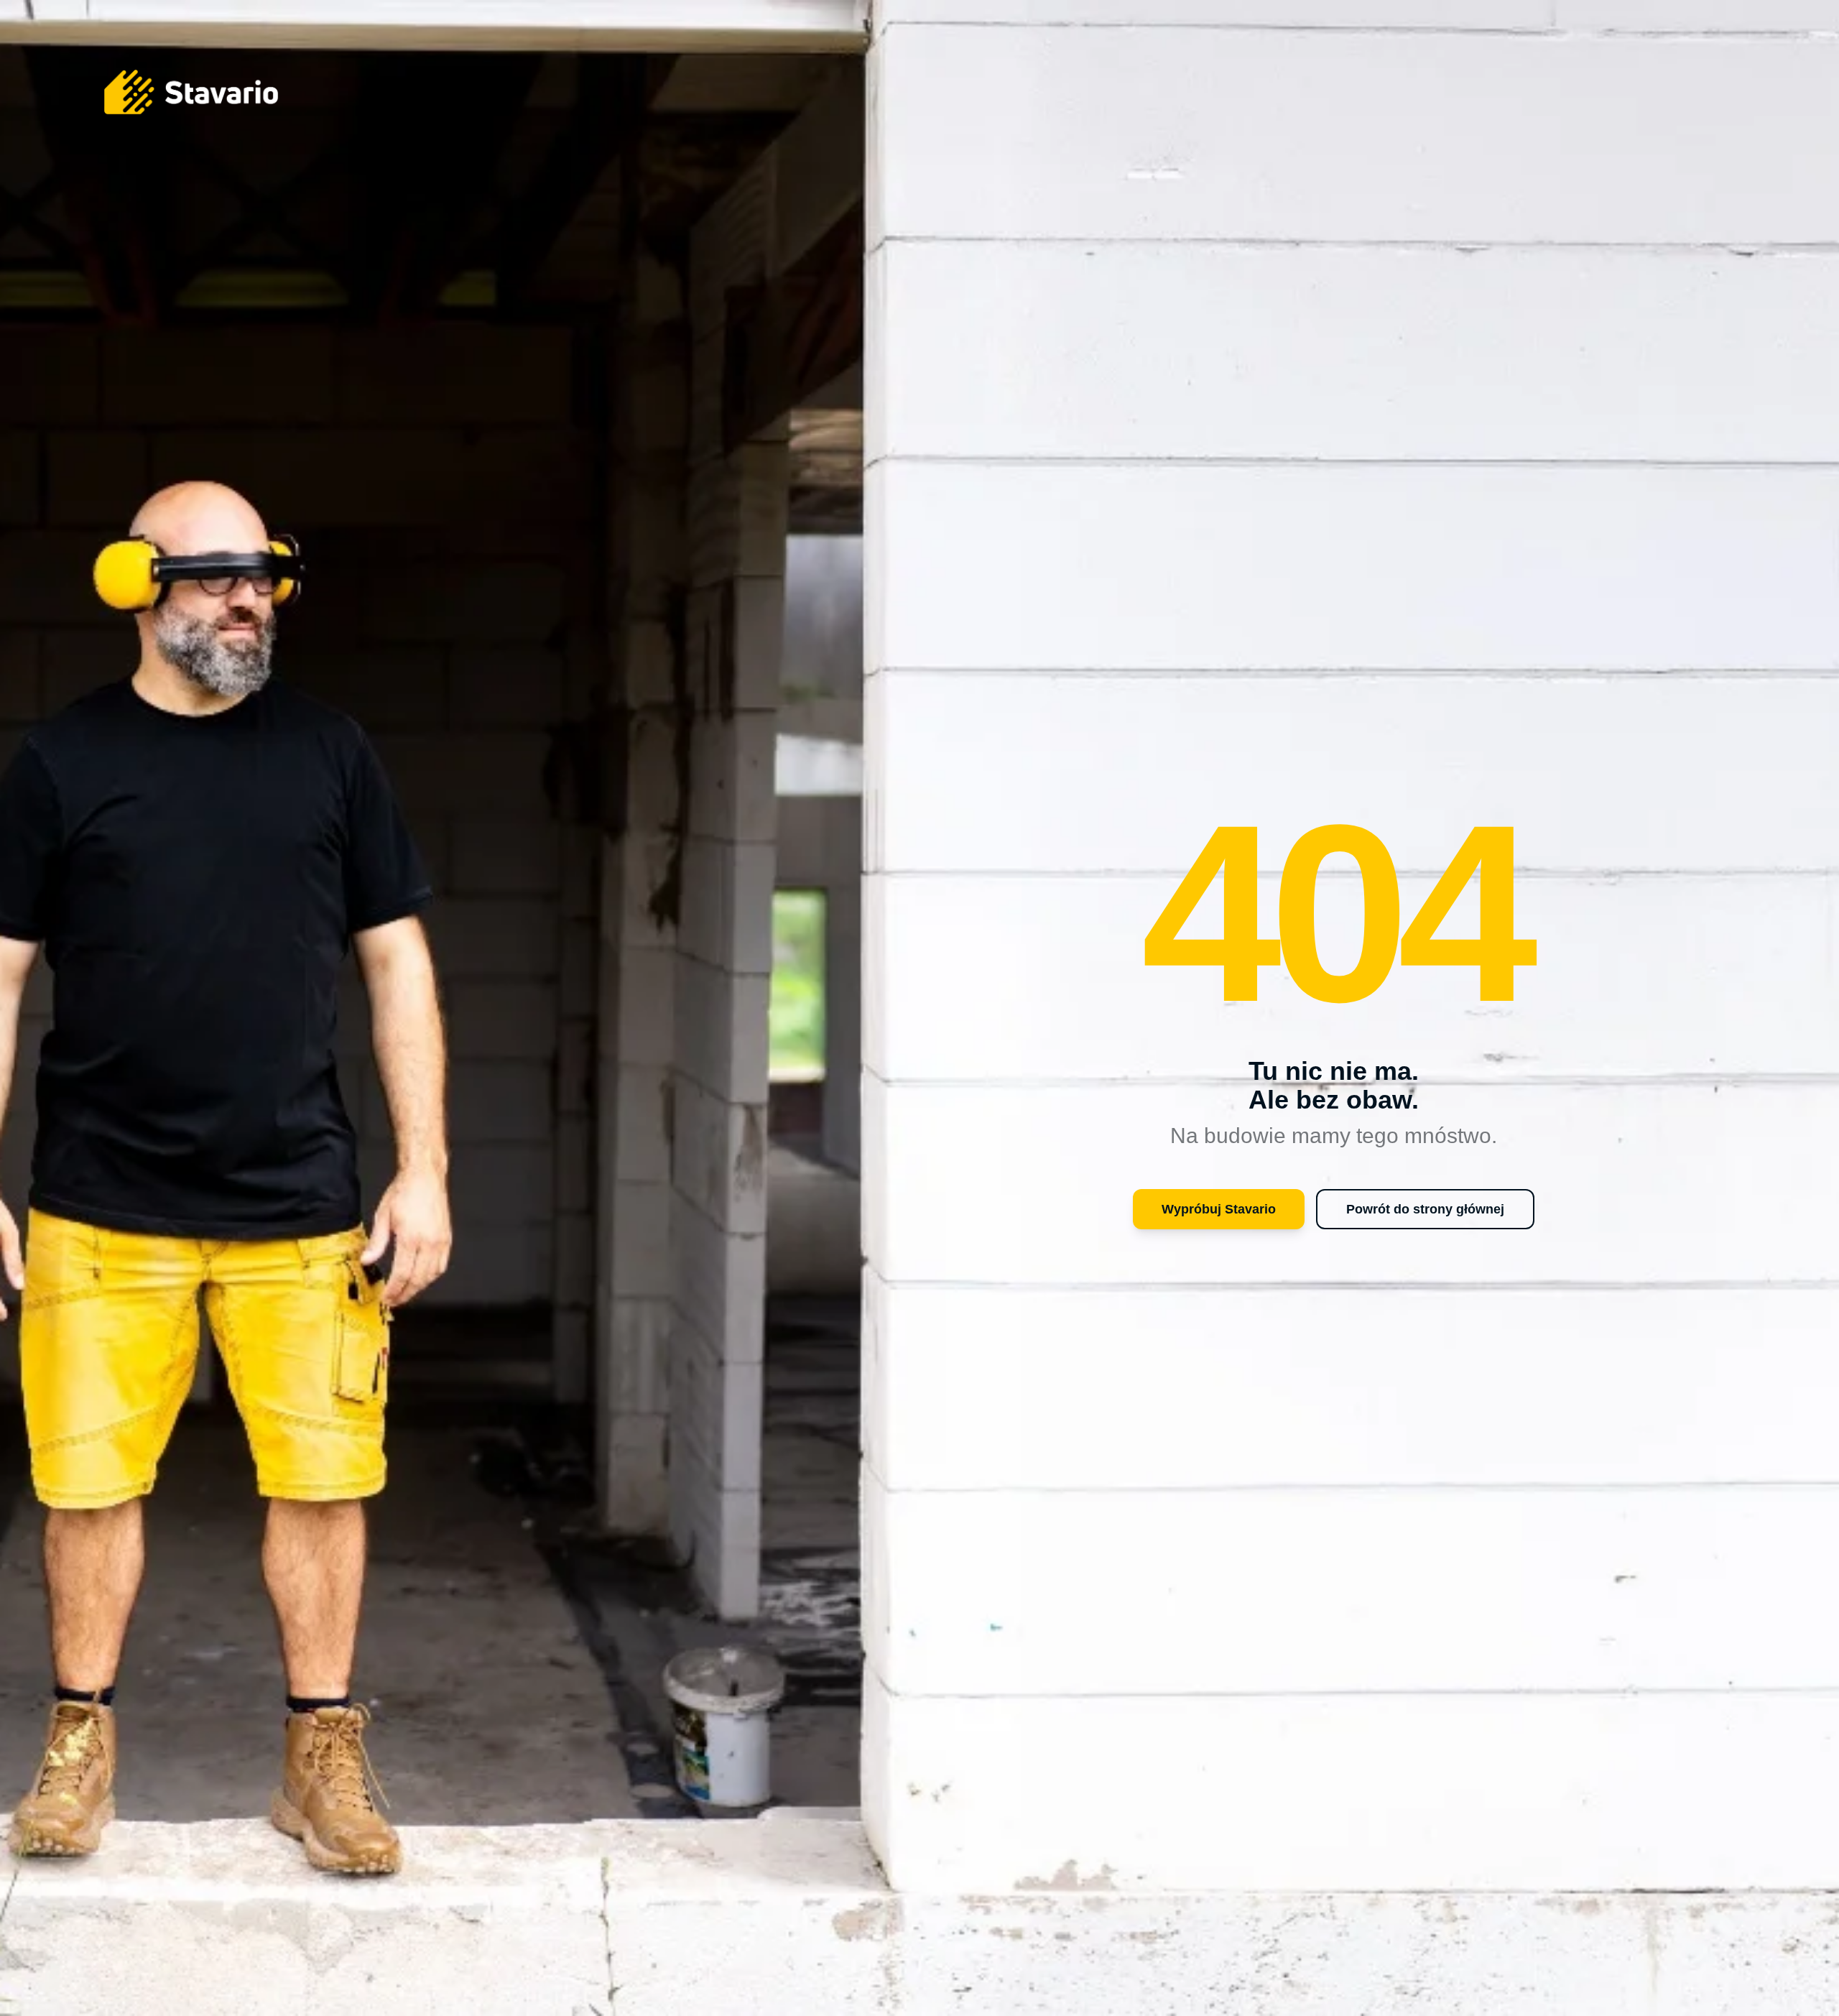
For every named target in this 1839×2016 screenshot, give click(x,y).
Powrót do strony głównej (1425, 1209)
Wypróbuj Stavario (1219, 1209)
